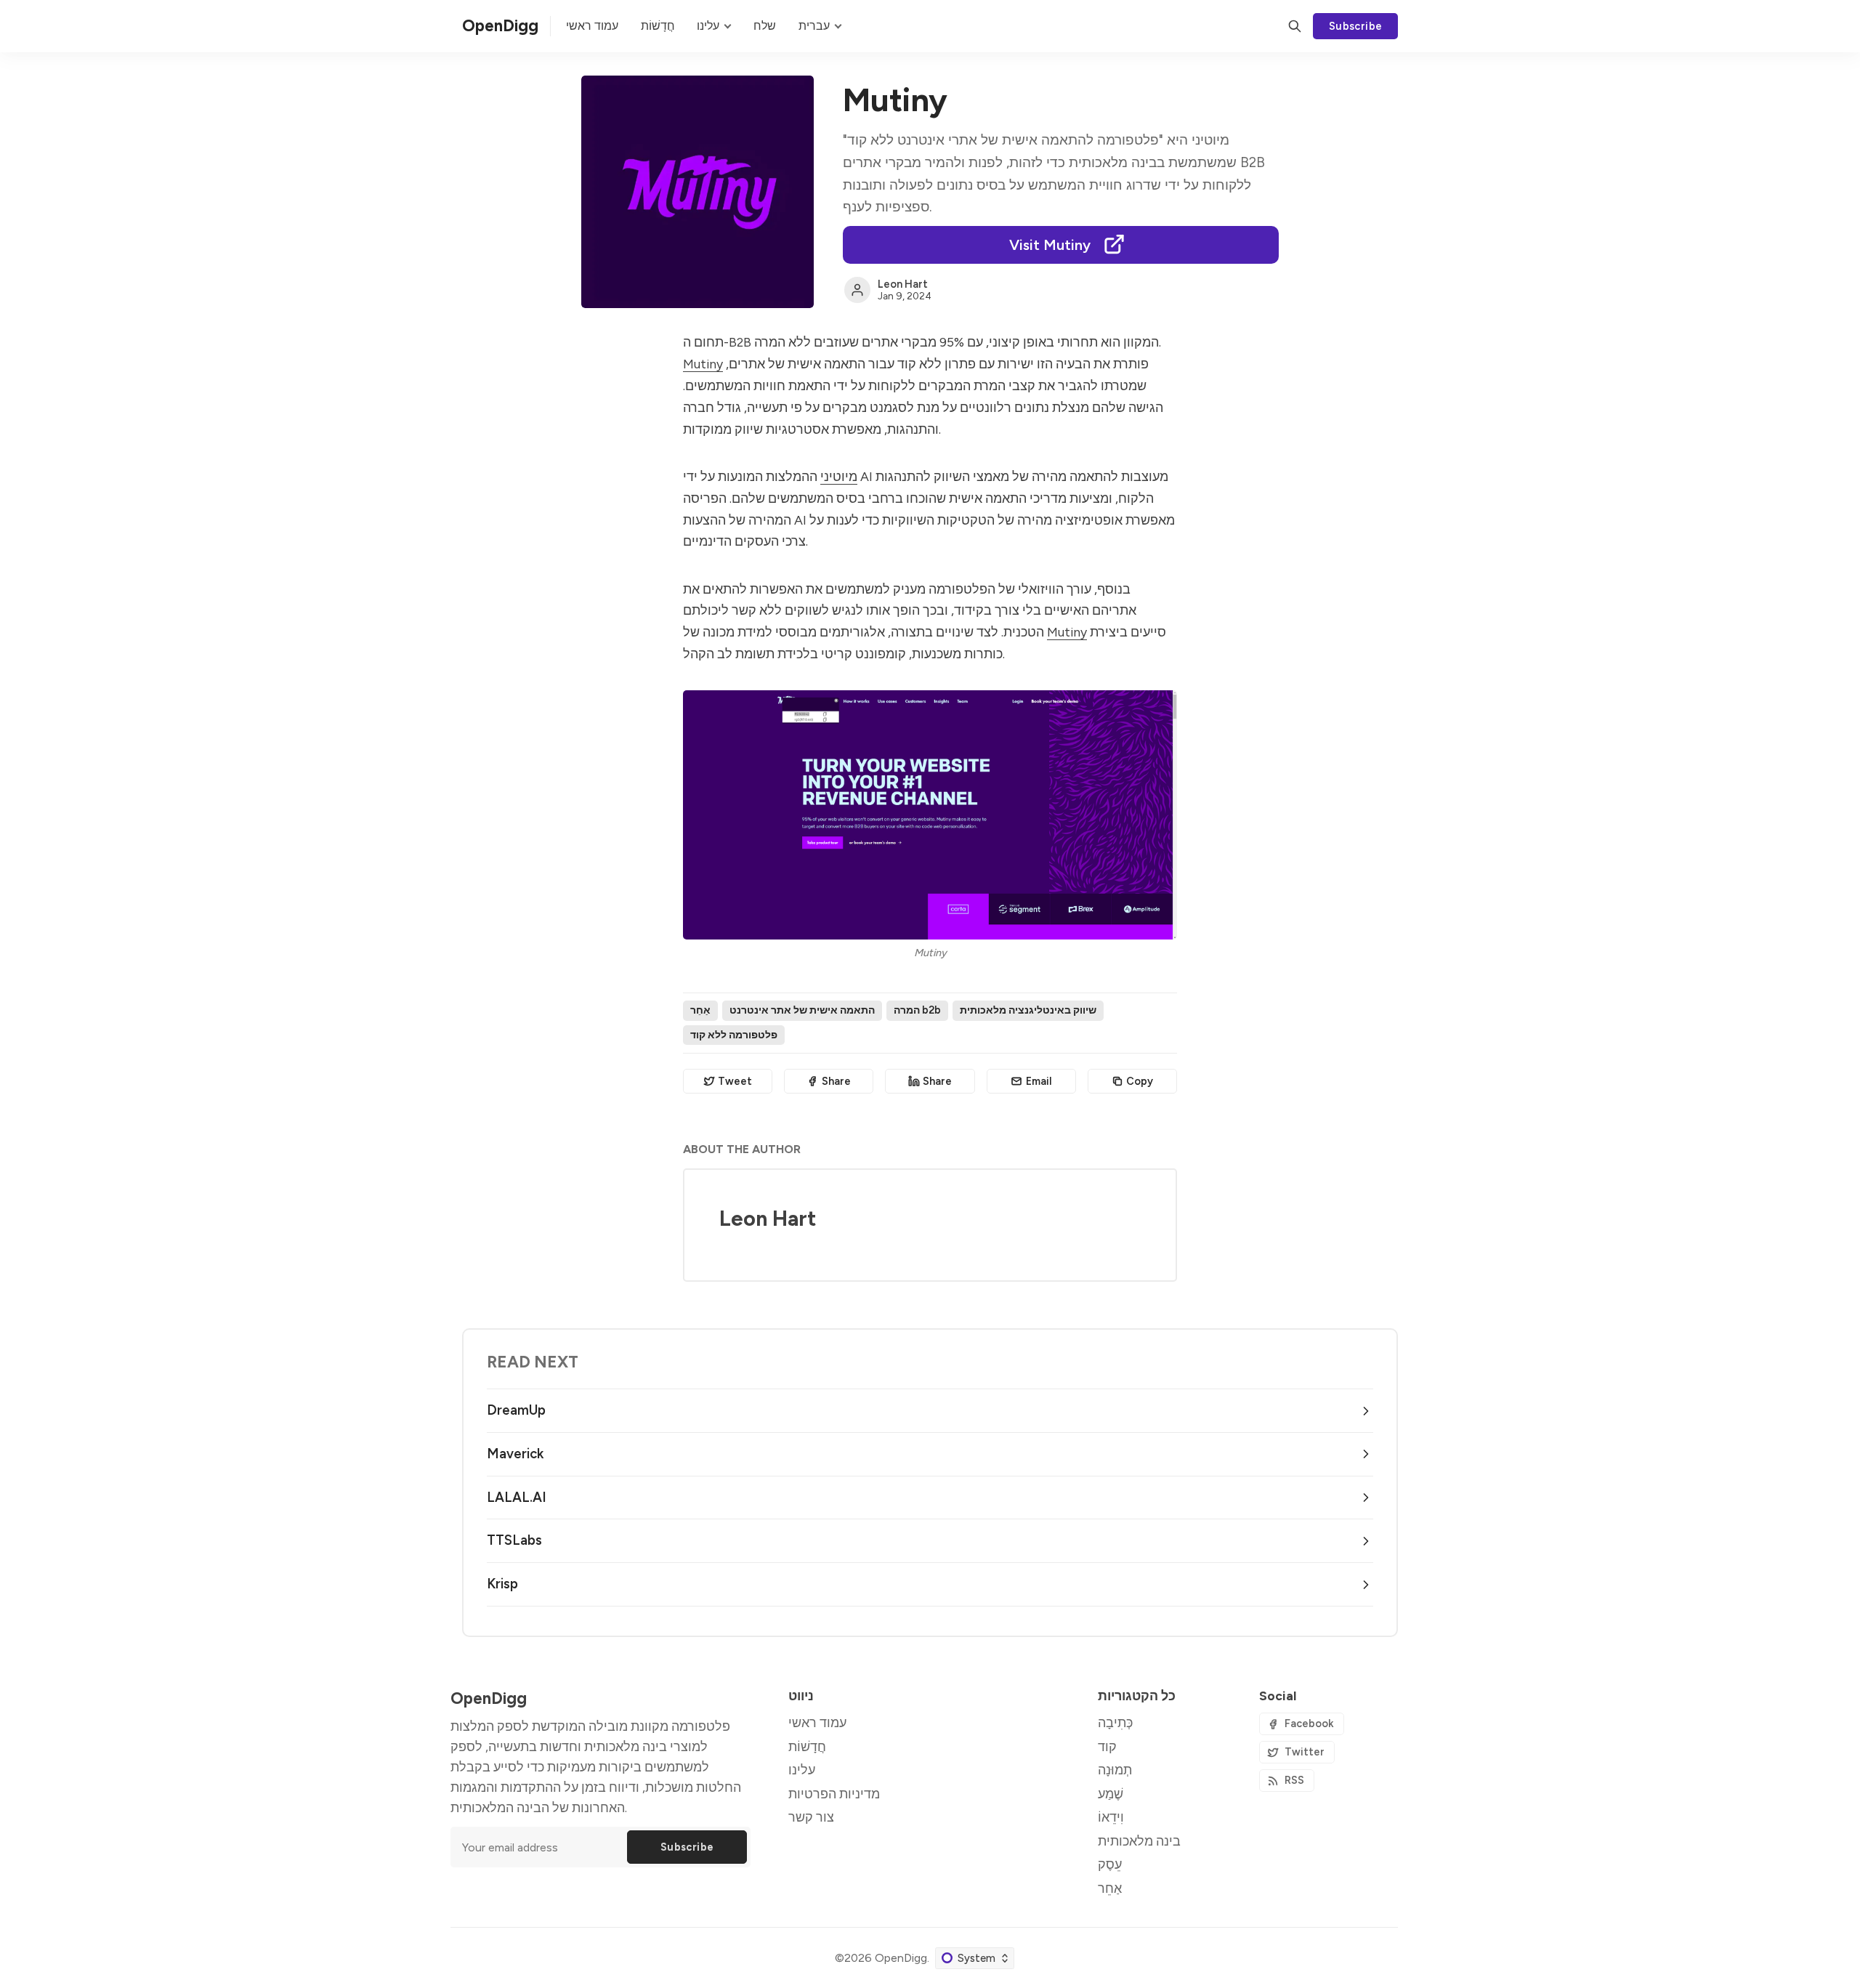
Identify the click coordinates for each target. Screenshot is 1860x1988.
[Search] (1295, 26)
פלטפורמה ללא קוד (734, 1035)
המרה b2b (917, 1010)
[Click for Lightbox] (930, 815)
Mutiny (703, 364)
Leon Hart (903, 284)
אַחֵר (700, 1010)
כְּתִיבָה (1115, 1722)
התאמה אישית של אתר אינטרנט (802, 1010)
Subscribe (1356, 26)
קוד (1107, 1746)
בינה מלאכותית (1139, 1841)
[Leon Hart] (857, 290)
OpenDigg (901, 1958)
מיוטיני (839, 476)
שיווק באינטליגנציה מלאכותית (1028, 1010)
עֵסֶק (1110, 1864)
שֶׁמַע (1111, 1794)
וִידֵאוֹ (1111, 1817)
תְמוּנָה (1115, 1770)
